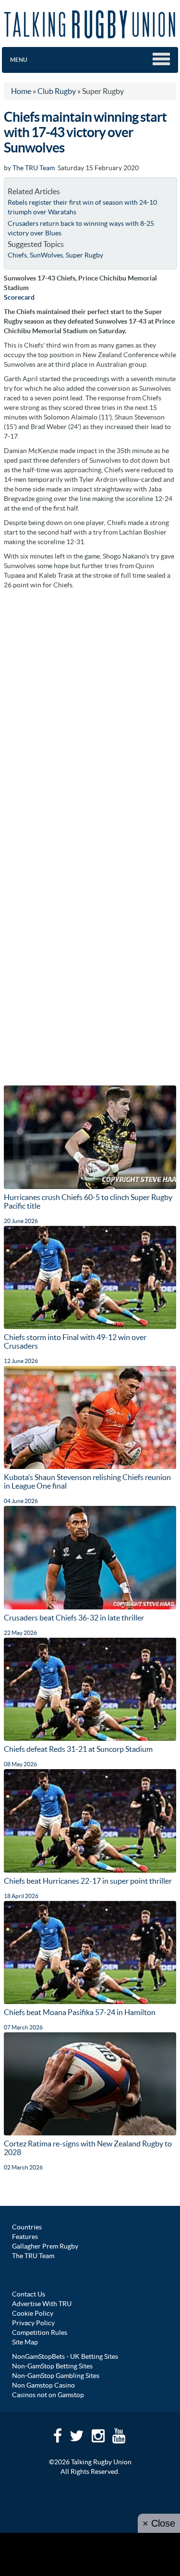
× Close (159, 2523)
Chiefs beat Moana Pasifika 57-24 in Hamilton (80, 2012)
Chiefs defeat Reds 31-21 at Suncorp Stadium (78, 1749)
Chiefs (17, 255)
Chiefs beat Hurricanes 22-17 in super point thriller (88, 1881)
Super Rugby (84, 255)
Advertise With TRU (42, 2304)
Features (25, 2237)
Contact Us (29, 2294)
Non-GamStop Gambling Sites (56, 2376)
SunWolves (46, 255)
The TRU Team (34, 168)
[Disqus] (90, 714)
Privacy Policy (33, 2323)
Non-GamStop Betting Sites (52, 2366)
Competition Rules (40, 2332)
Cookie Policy (33, 2313)
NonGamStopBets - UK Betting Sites (65, 2356)
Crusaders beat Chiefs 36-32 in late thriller (74, 1618)
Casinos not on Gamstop (48, 2395)
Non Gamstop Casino (43, 2385)
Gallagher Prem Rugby (45, 2246)
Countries (27, 2227)
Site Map (25, 2342)
